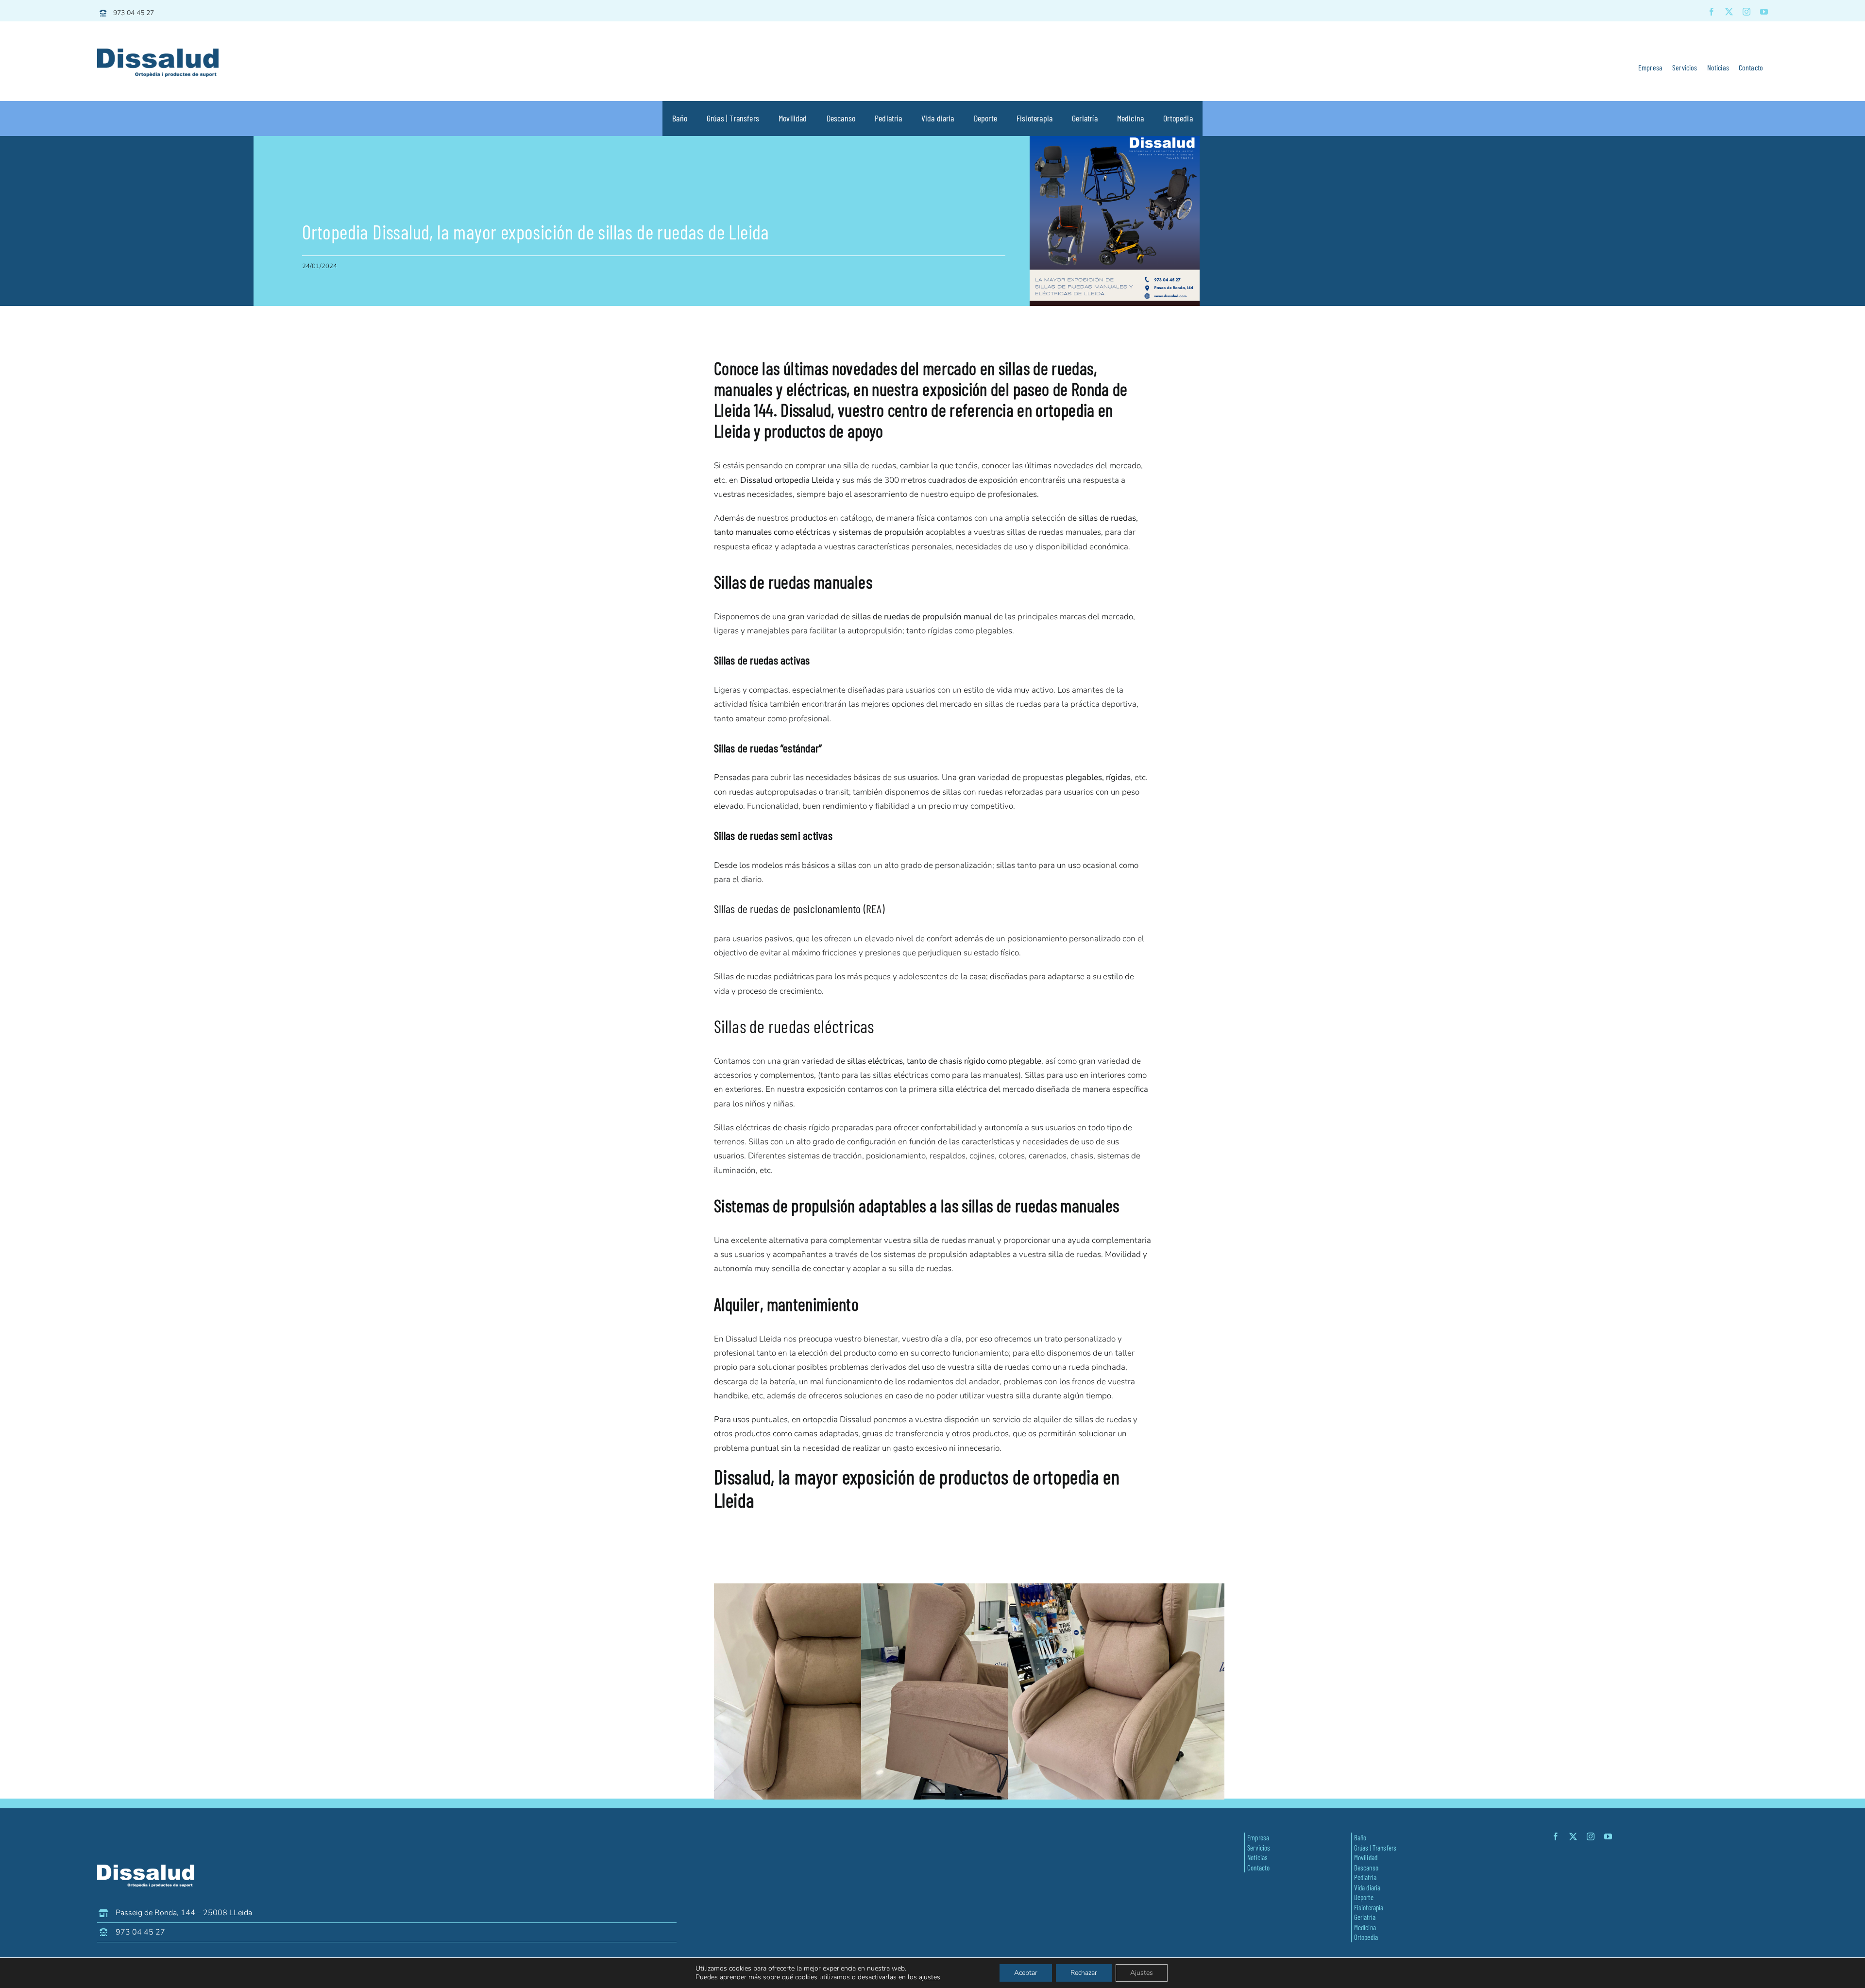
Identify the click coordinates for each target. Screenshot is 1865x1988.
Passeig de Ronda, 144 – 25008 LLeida (184, 1913)
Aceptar (1026, 1973)
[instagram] (1746, 12)
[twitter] (1729, 12)
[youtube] (1764, 12)
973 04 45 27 (134, 13)
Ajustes (1142, 1973)
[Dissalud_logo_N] (146, 1869)
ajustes (930, 1977)
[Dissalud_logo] (158, 53)
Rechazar (1084, 1973)
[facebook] (1712, 12)
